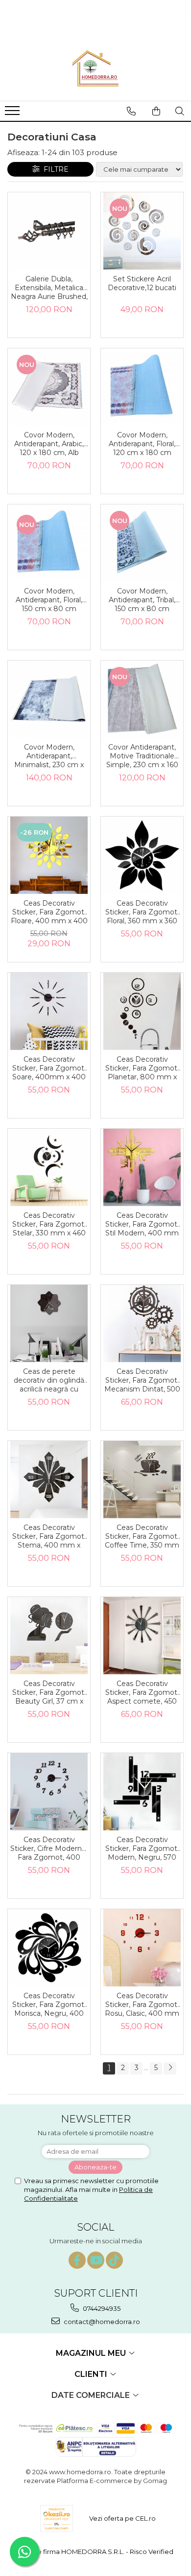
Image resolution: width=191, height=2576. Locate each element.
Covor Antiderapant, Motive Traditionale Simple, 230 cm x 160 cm (142, 756)
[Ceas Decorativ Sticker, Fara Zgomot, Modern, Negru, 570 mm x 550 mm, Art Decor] (142, 1792)
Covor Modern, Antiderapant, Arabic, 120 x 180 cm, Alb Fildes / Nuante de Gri (49, 444)
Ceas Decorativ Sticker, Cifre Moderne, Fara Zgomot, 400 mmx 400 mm (49, 1849)
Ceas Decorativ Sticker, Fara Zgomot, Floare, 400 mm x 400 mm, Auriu (49, 912)
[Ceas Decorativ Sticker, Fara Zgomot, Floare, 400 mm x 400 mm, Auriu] (49, 855)
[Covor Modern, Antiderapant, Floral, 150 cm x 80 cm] (49, 543)
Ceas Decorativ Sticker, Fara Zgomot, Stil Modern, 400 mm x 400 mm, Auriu (142, 1225)
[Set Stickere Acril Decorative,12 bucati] (142, 231)
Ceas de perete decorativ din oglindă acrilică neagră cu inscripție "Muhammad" (49, 1381)
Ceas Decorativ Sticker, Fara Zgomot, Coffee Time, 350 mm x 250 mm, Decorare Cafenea (142, 1537)
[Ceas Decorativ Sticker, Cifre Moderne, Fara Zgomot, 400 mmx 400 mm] (49, 1792)
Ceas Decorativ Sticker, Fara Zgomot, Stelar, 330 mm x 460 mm (49, 1225)
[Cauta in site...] (180, 111)
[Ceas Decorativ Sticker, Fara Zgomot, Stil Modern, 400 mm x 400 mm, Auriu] (142, 1167)
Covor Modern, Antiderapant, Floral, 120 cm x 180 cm (142, 444)
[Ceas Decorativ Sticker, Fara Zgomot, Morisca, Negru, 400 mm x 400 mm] (49, 1948)
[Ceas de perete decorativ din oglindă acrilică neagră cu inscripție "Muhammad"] (49, 1323)
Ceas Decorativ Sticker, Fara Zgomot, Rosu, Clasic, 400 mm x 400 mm (142, 2005)
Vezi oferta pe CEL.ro (122, 2518)
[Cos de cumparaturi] (156, 111)
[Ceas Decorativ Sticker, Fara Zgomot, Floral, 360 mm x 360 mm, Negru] (142, 855)
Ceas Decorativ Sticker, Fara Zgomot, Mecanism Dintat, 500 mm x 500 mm (142, 1381)
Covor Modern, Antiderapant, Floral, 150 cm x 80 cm (49, 600)
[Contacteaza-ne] (131, 111)
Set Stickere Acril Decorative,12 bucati (142, 283)
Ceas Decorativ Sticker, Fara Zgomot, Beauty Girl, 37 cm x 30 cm (49, 1693)
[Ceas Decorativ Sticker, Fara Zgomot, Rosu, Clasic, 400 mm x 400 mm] (142, 1948)
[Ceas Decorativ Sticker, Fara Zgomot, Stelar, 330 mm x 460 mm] (49, 1167)
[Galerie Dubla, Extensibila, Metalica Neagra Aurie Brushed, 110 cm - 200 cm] (49, 231)
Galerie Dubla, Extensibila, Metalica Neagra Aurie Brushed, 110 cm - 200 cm (49, 288)
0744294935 (101, 2308)
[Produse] (13, 114)
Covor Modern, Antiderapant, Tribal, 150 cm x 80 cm (142, 600)
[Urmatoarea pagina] (170, 2068)
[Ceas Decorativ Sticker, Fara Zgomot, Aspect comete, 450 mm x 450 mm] (142, 1636)
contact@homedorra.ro (101, 2322)
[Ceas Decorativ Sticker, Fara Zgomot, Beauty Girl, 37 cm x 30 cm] (49, 1636)
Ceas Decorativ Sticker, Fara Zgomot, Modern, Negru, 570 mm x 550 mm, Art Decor (142, 1849)
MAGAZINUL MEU (92, 2353)
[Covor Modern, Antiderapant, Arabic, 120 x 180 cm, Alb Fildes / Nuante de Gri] (49, 387)
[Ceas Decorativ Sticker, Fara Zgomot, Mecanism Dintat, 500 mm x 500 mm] (142, 1323)
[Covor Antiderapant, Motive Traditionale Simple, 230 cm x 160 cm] (142, 699)
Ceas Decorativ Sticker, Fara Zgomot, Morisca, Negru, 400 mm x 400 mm (49, 2005)
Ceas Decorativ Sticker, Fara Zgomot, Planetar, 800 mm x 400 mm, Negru (142, 1069)
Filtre (54, 169)
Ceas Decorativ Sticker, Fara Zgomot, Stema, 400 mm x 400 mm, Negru (49, 1537)
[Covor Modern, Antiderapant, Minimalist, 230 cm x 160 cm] (49, 699)
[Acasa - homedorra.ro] (95, 69)
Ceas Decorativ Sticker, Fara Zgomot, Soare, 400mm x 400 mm (49, 1069)
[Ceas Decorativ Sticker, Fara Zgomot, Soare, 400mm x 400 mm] (49, 1011)
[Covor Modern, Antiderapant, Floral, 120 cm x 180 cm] (142, 387)
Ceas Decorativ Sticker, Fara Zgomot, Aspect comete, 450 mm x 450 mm (142, 1693)
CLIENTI (92, 2374)
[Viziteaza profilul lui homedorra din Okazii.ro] (57, 2519)
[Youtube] (96, 2260)
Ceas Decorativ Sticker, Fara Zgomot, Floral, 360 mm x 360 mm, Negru (142, 912)
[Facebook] (77, 2260)
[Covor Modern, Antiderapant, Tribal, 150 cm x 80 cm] (142, 543)
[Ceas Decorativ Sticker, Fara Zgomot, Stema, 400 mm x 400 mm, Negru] (49, 1480)
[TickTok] (114, 2260)
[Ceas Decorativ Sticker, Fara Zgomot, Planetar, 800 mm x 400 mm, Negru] (142, 1011)
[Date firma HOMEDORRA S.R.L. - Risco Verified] (95, 2552)
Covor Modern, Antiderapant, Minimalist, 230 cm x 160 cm (49, 756)
